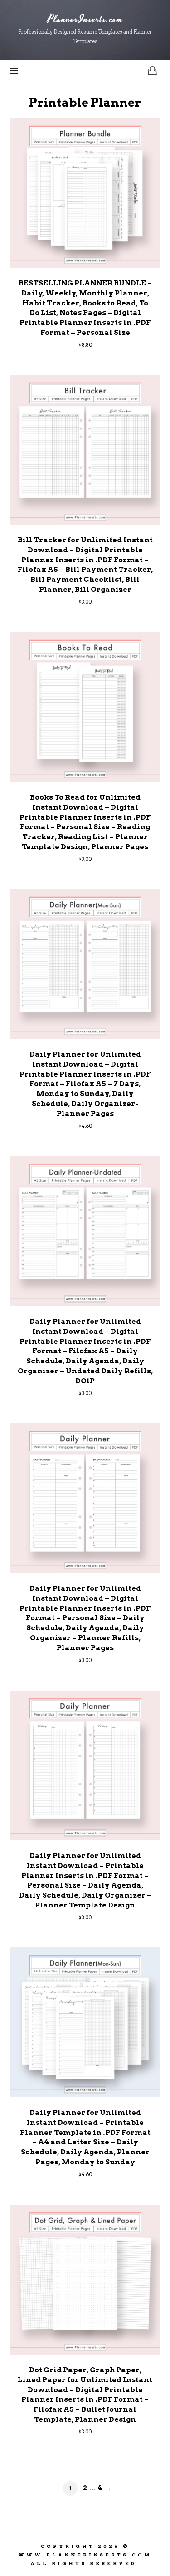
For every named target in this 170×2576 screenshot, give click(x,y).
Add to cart (85, 192)
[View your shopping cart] (152, 71)
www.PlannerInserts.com (85, 2555)
